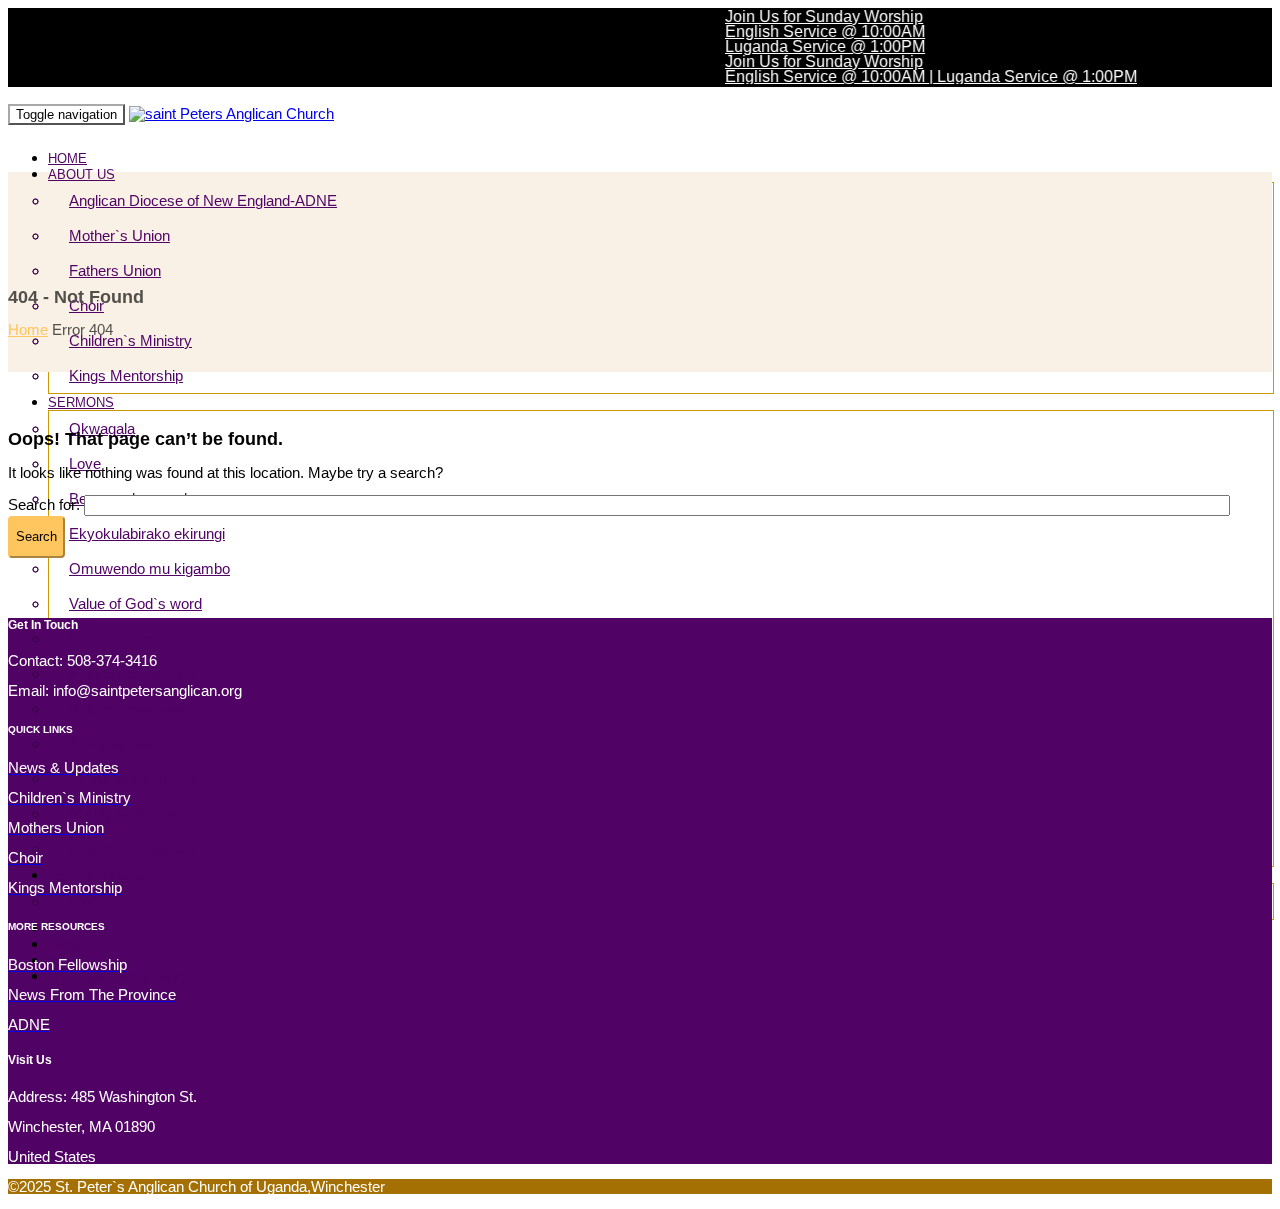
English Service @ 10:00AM (811, 31)
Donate (68, 944)
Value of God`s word (135, 603)
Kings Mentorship (126, 375)
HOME (67, 158)
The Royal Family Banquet (125, 976)
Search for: (44, 504)
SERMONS (81, 402)
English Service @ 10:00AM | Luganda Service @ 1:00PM (917, 76)
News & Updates (96, 875)
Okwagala (102, 428)
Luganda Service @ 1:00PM (811, 46)
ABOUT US (81, 174)
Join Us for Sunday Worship (810, 16)
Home (28, 329)
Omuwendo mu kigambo (149, 568)
